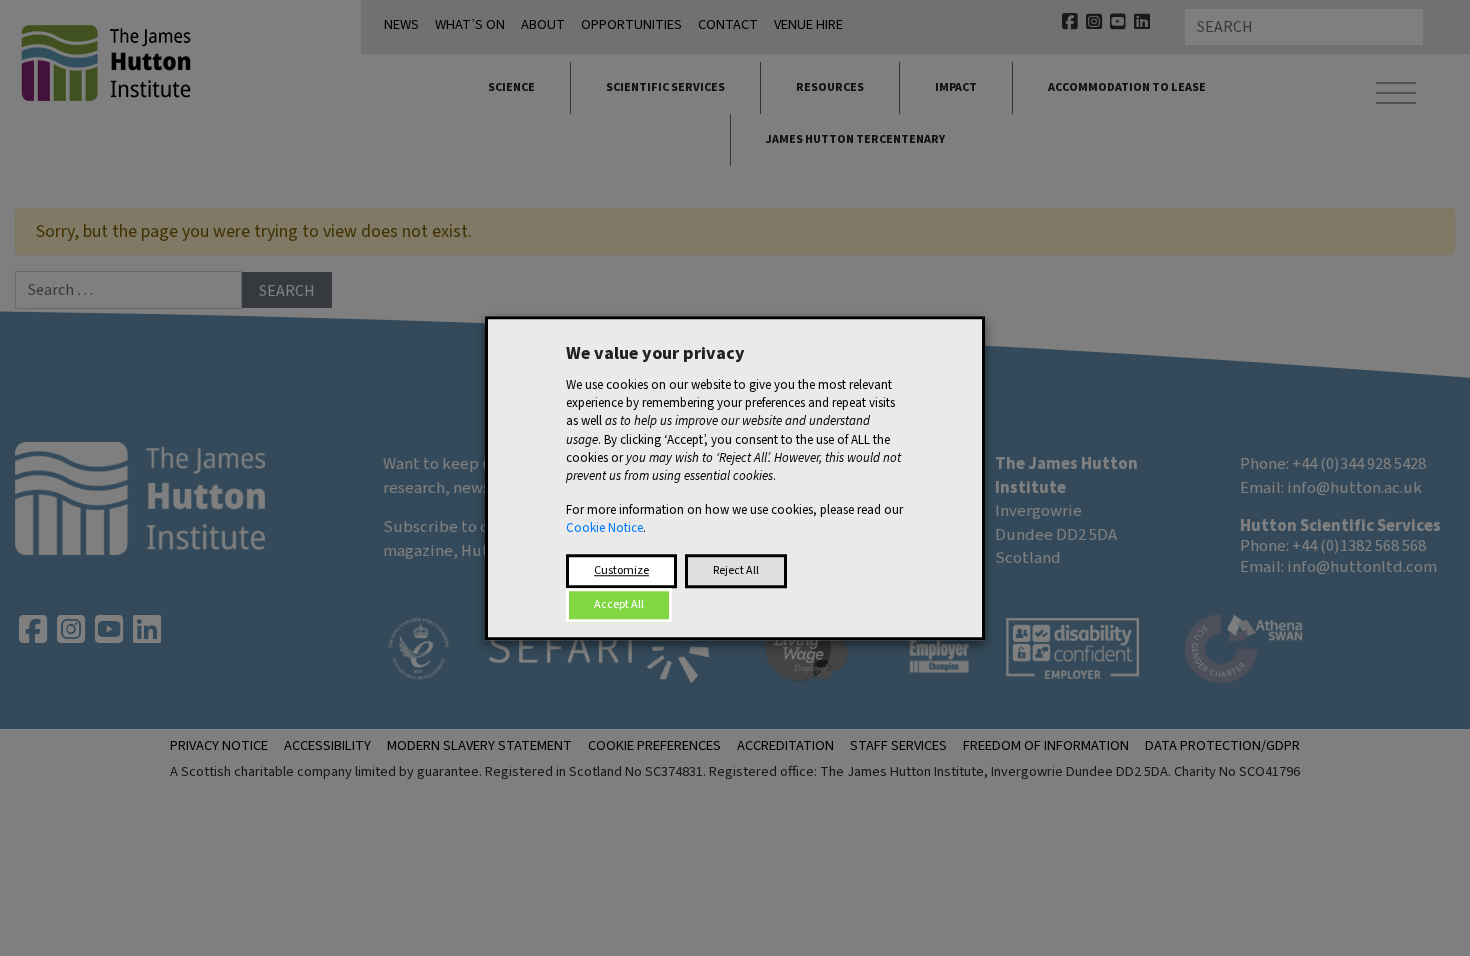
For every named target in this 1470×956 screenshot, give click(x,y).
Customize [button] (621, 570)
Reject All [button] (736, 570)
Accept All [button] (619, 604)
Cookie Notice (604, 529)
